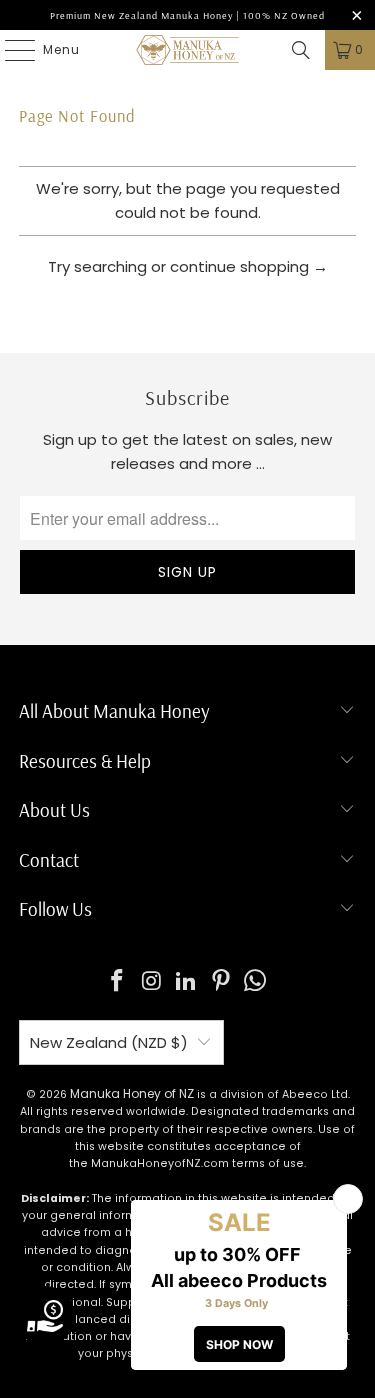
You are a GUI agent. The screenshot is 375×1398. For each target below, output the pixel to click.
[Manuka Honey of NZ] (188, 50)
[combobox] (187, 316)
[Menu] (10, 50)
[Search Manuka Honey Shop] (301, 50)
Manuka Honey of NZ (132, 1093)
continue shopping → (249, 266)
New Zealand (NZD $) (109, 1042)
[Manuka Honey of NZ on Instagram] (152, 982)
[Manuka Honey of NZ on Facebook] (117, 982)
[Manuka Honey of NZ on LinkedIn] (187, 982)
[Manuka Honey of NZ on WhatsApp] (256, 982)
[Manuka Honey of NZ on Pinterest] (221, 982)
